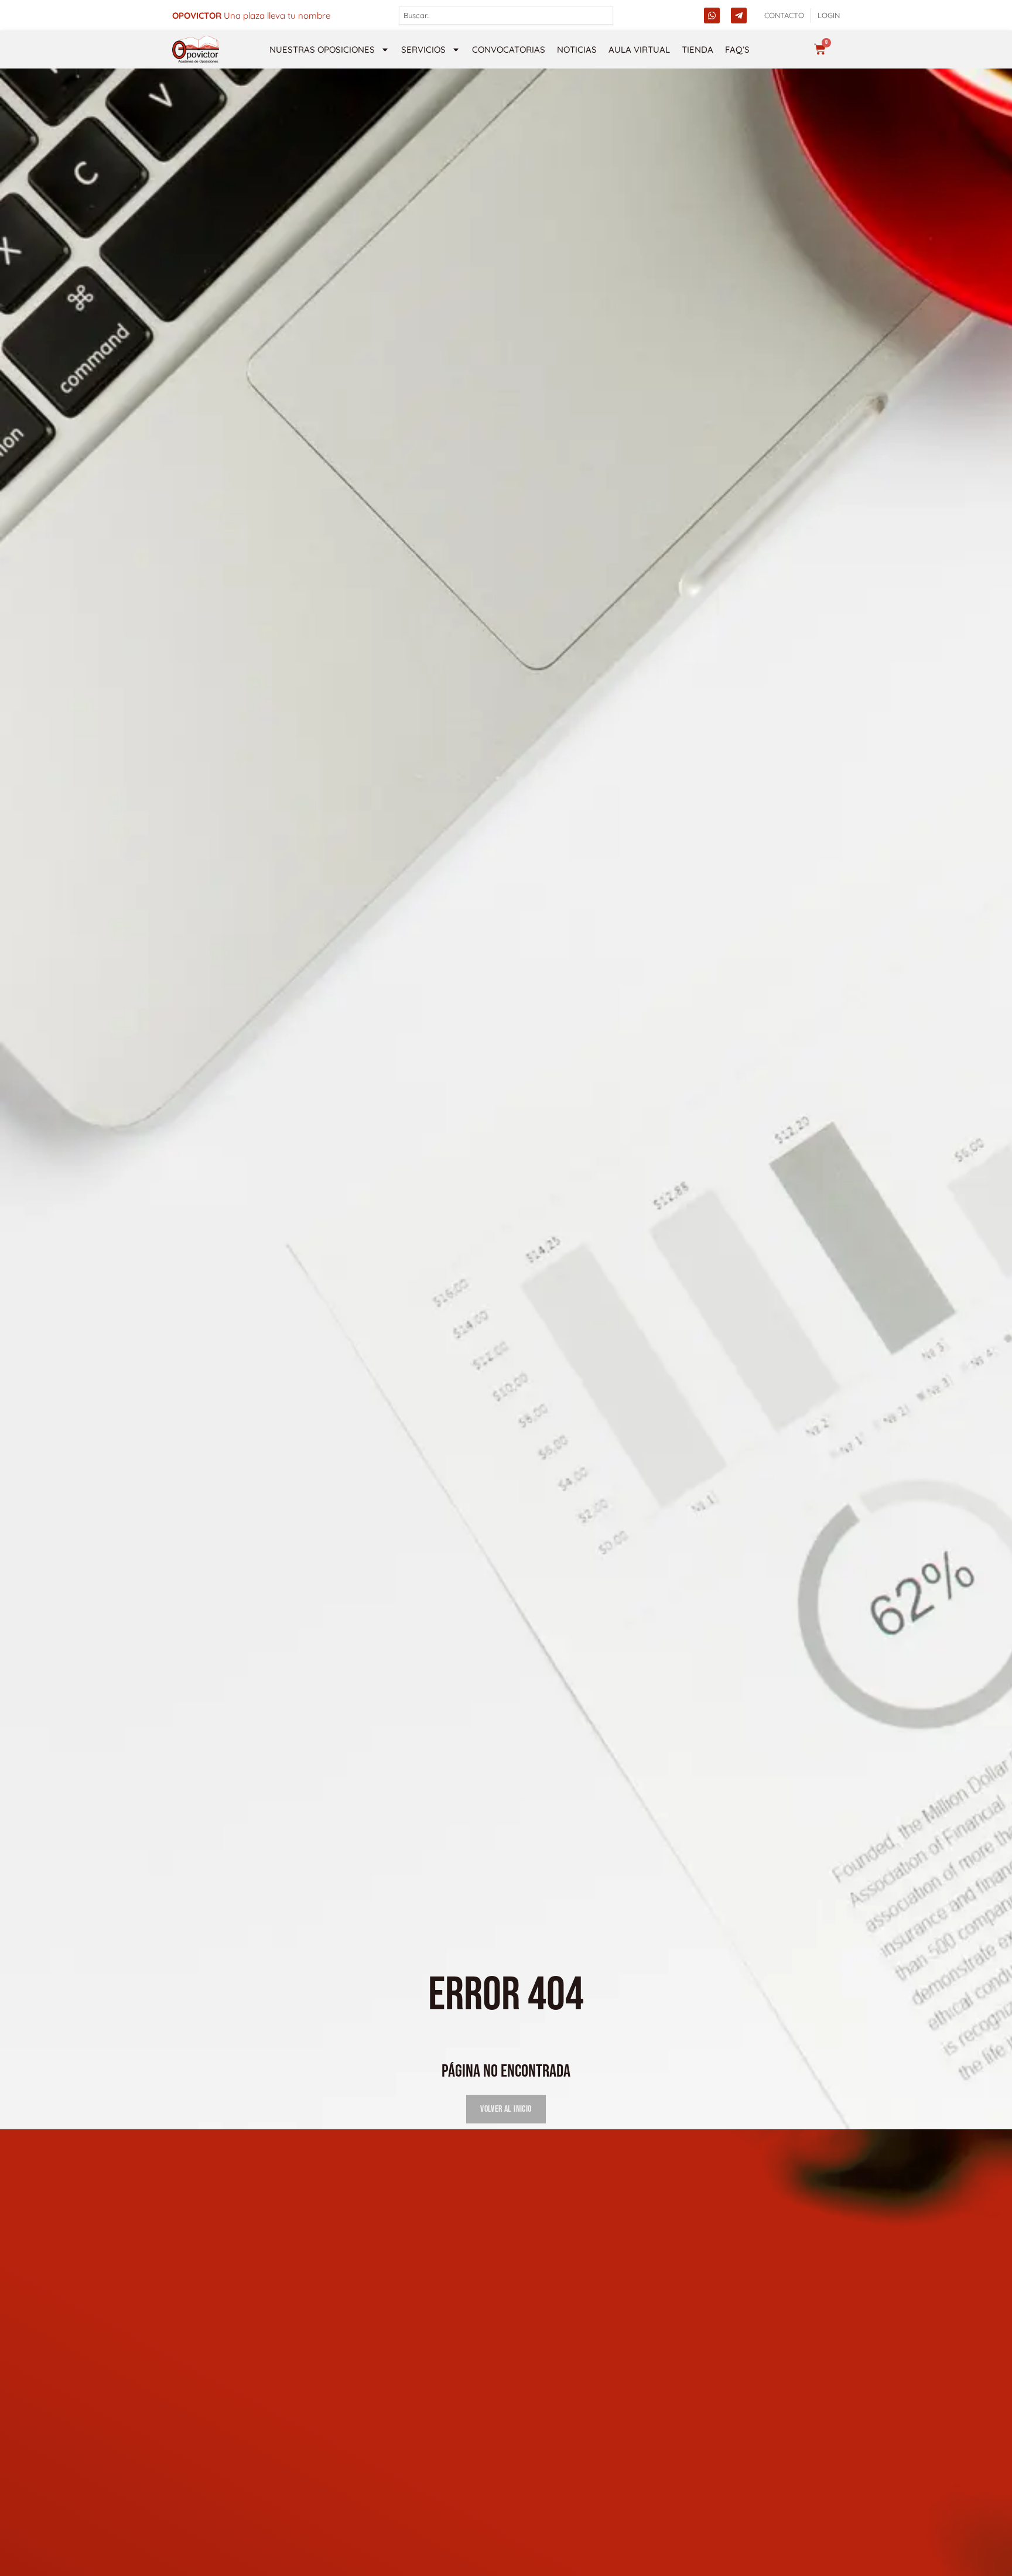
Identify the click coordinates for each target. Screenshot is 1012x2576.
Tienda (698, 49)
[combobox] (506, 15)
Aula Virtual (639, 49)
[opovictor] (196, 49)
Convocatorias (509, 49)
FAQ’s (737, 49)
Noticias (577, 49)
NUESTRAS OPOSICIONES (322, 49)
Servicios (423, 49)
